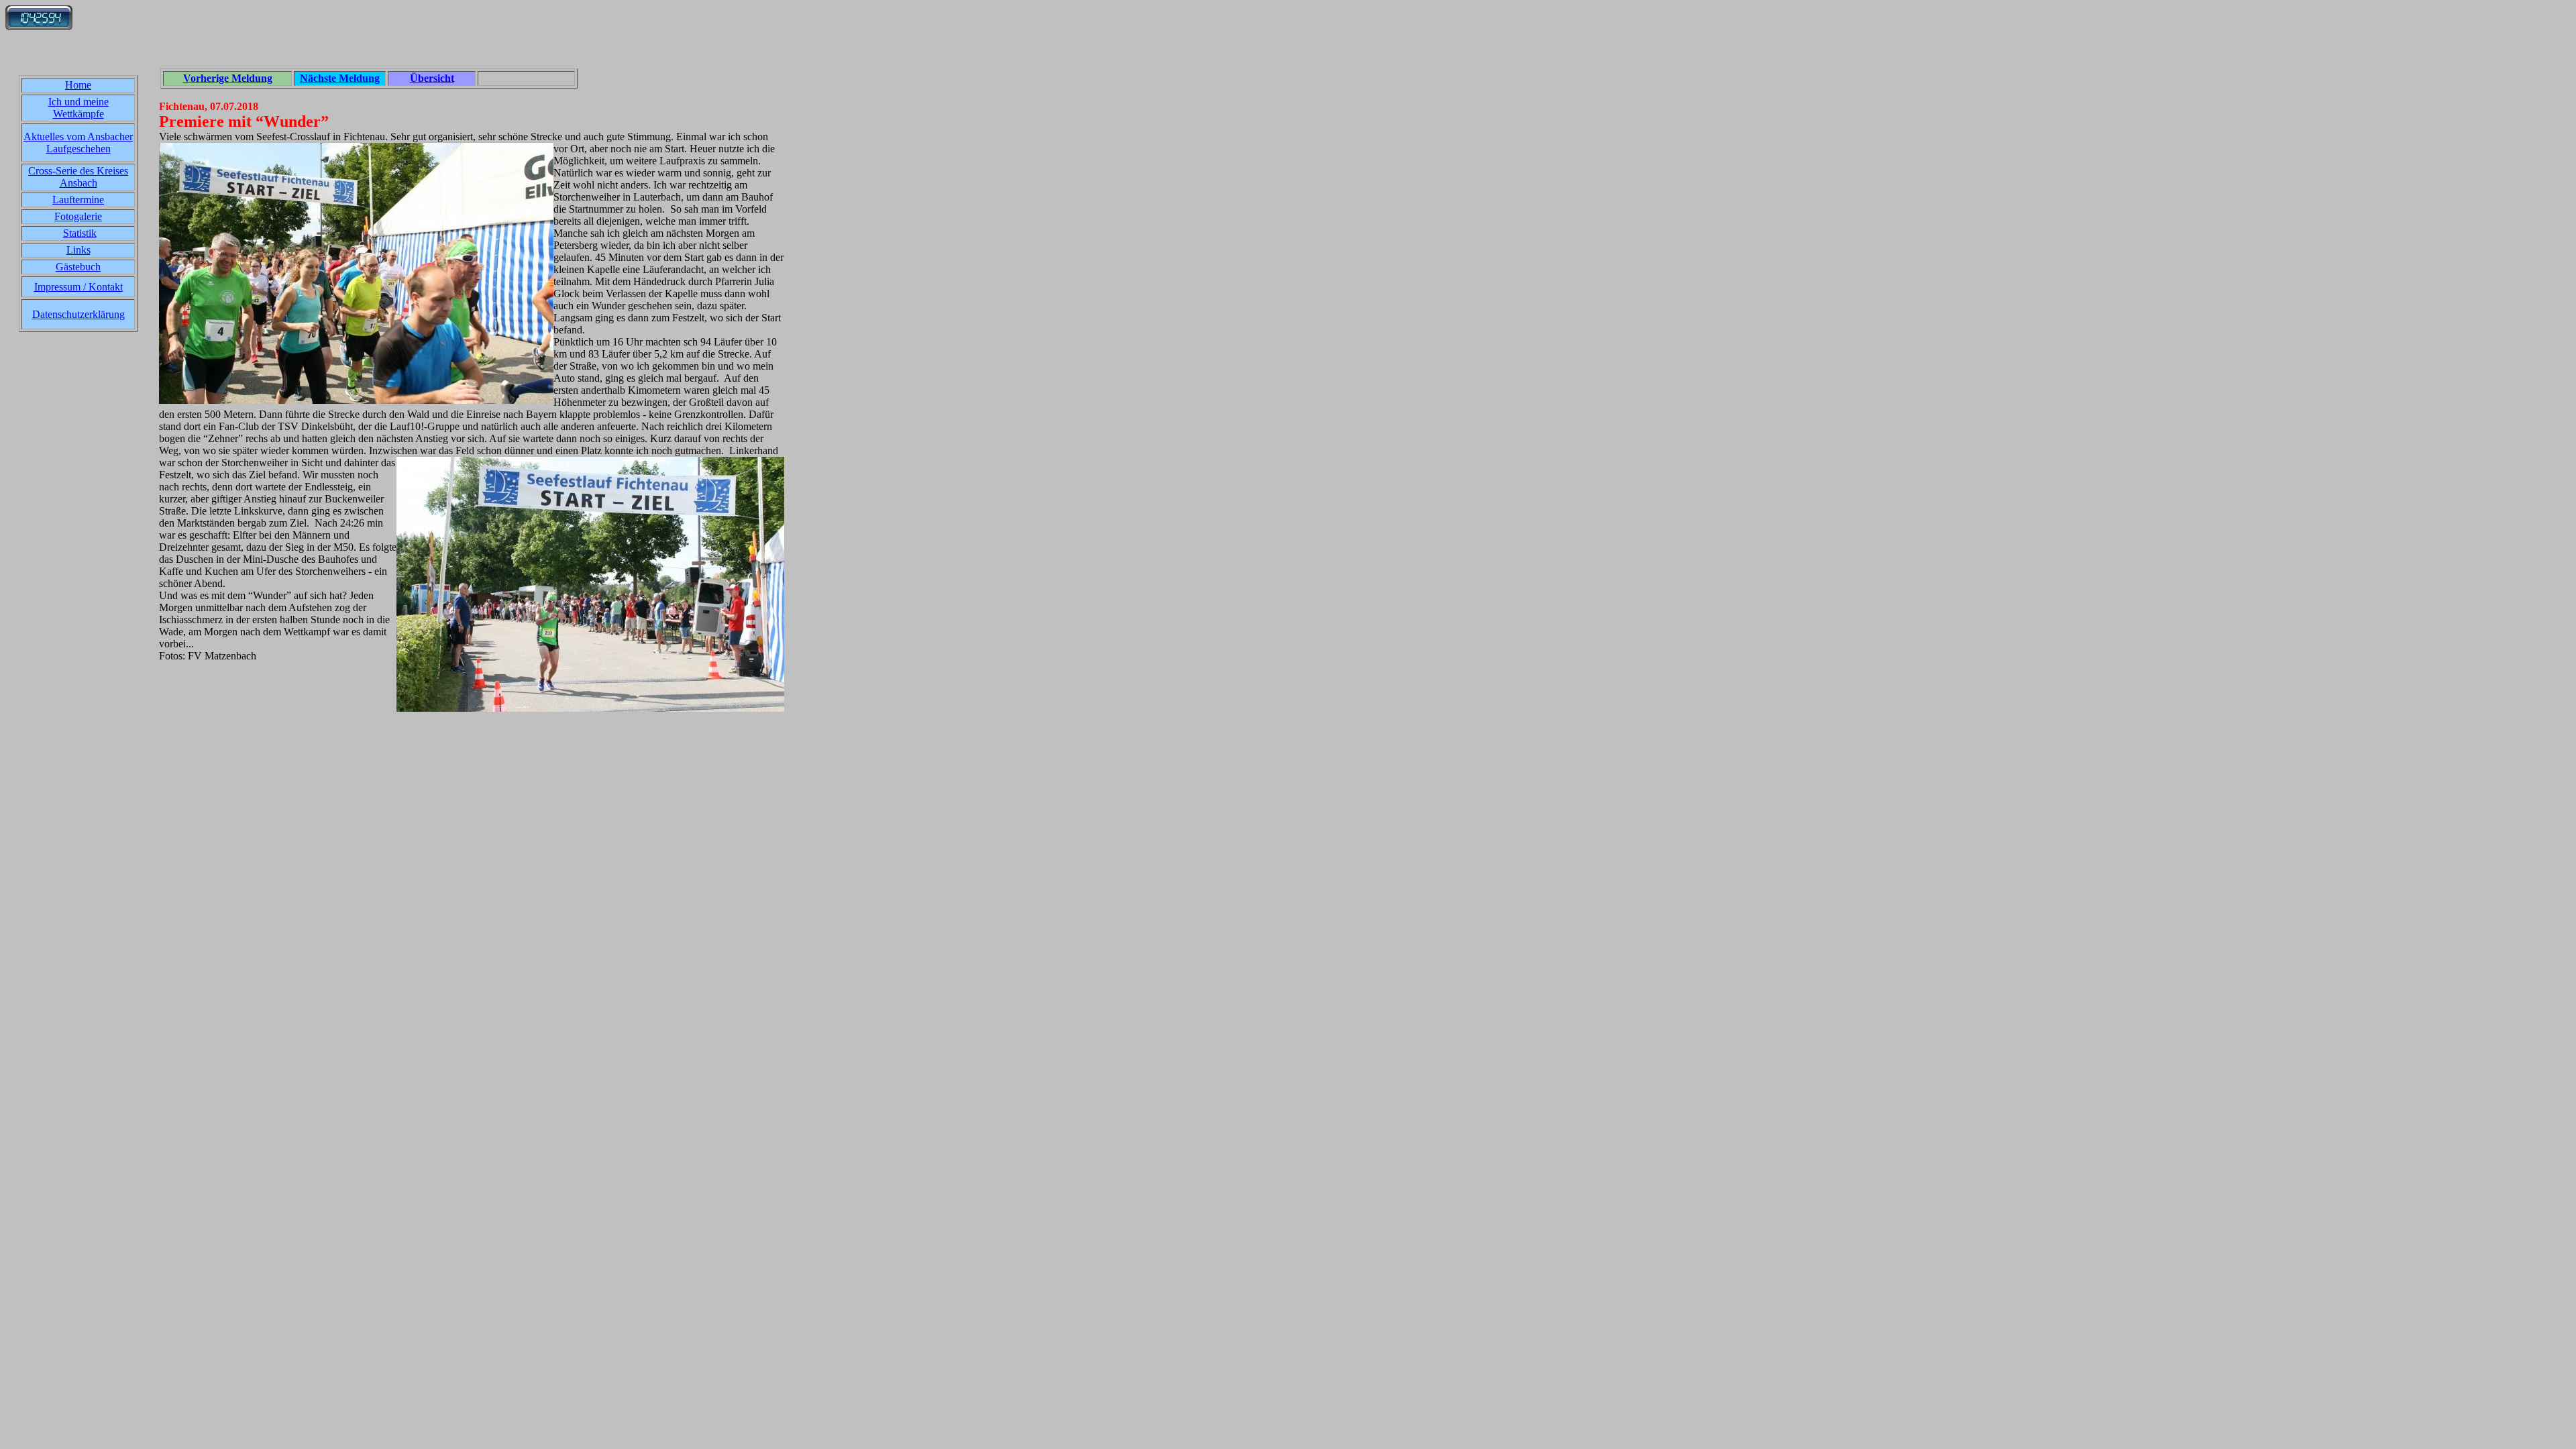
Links (78, 250)
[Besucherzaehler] (39, 26)
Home (78, 85)
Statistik (80, 233)
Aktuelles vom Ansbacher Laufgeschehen (78, 143)
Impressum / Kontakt (78, 287)
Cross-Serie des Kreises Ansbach (78, 177)
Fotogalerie (78, 216)
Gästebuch (78, 267)
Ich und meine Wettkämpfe (78, 108)
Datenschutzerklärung (78, 314)
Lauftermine (78, 200)
